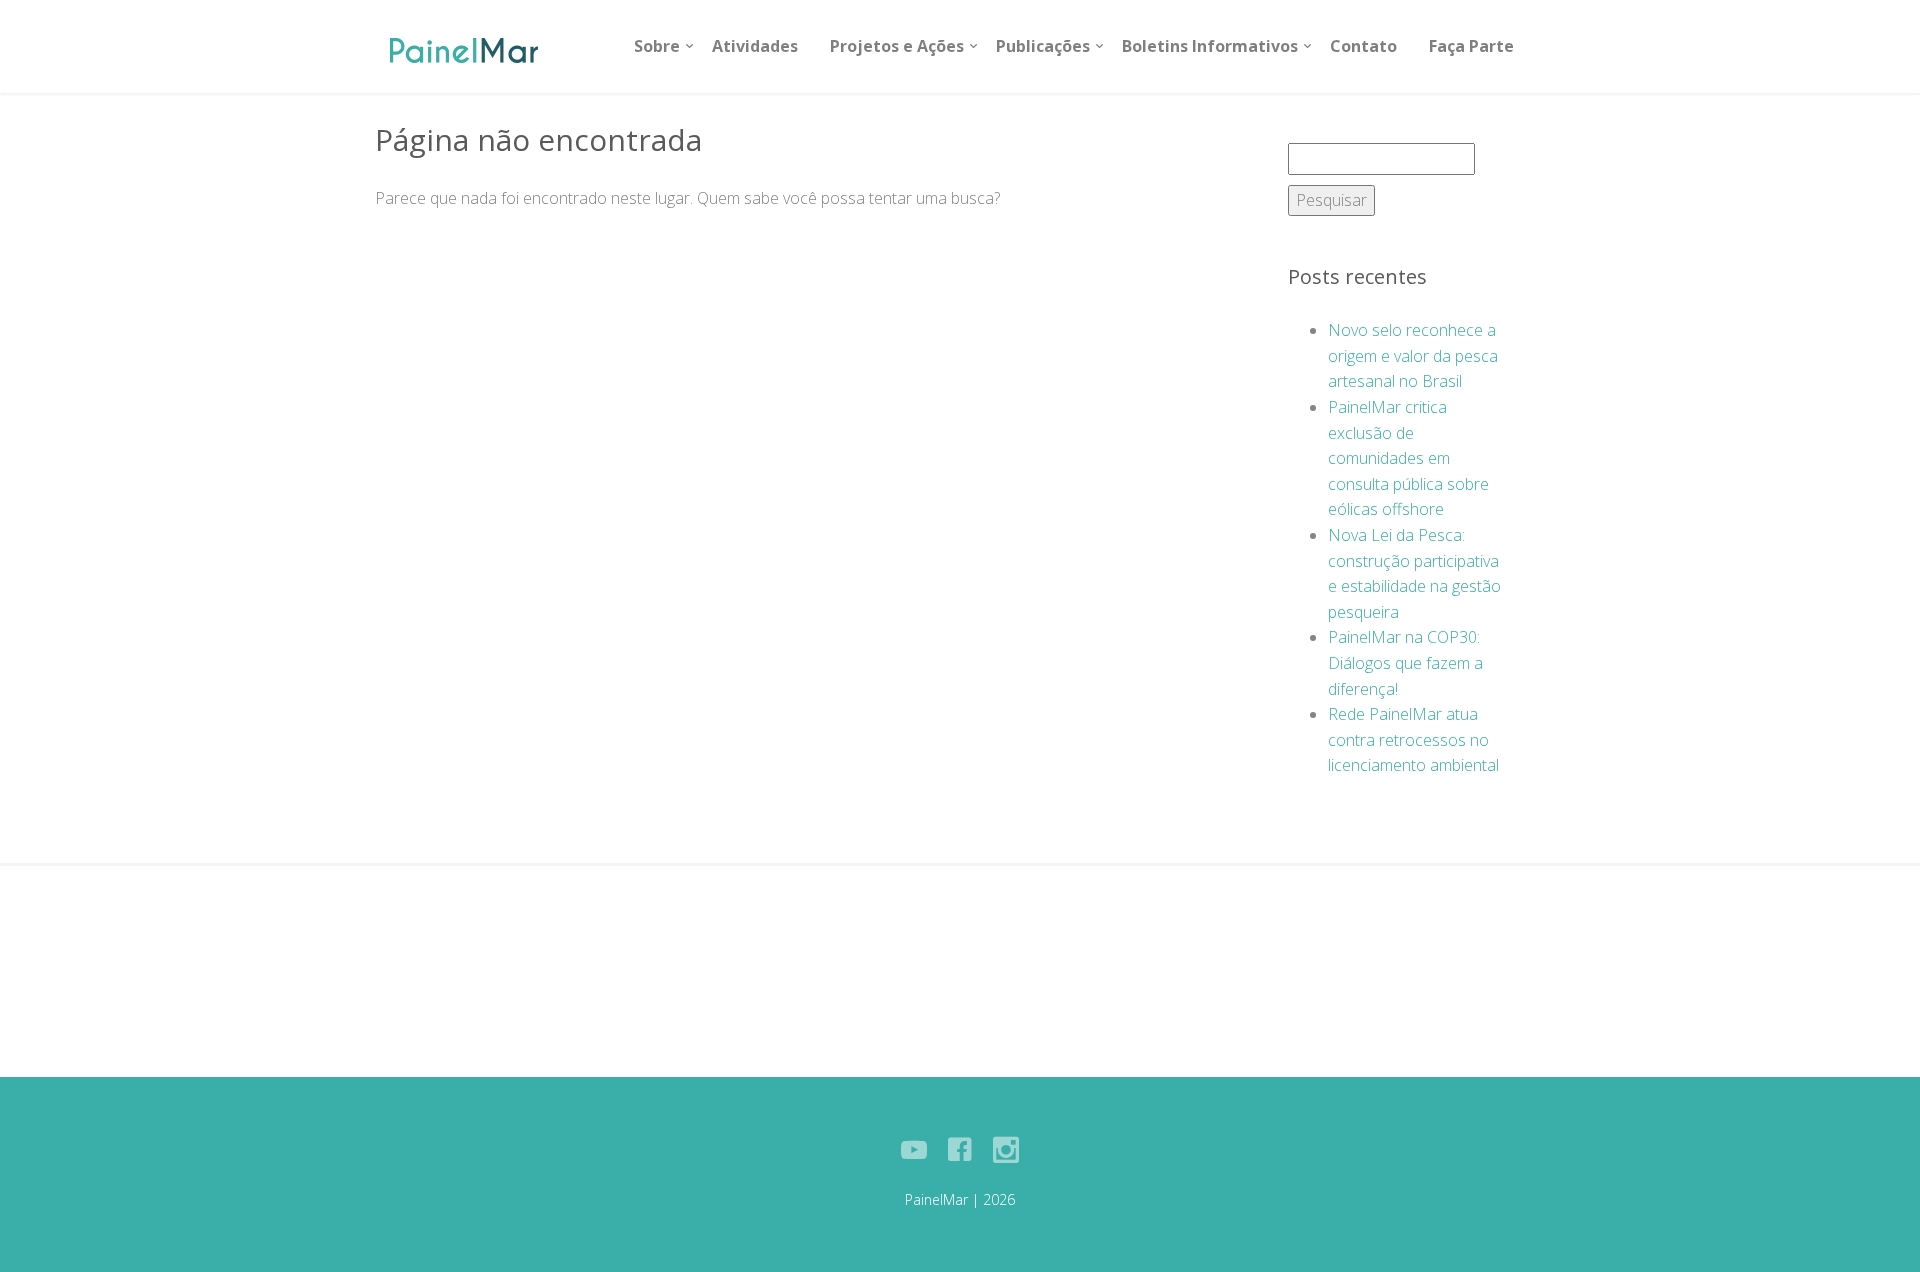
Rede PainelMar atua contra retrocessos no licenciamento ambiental (1413, 739)
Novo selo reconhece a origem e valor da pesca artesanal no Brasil (1413, 355)
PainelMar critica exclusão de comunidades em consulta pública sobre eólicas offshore (1408, 458)
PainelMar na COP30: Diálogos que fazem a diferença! (1405, 662)
